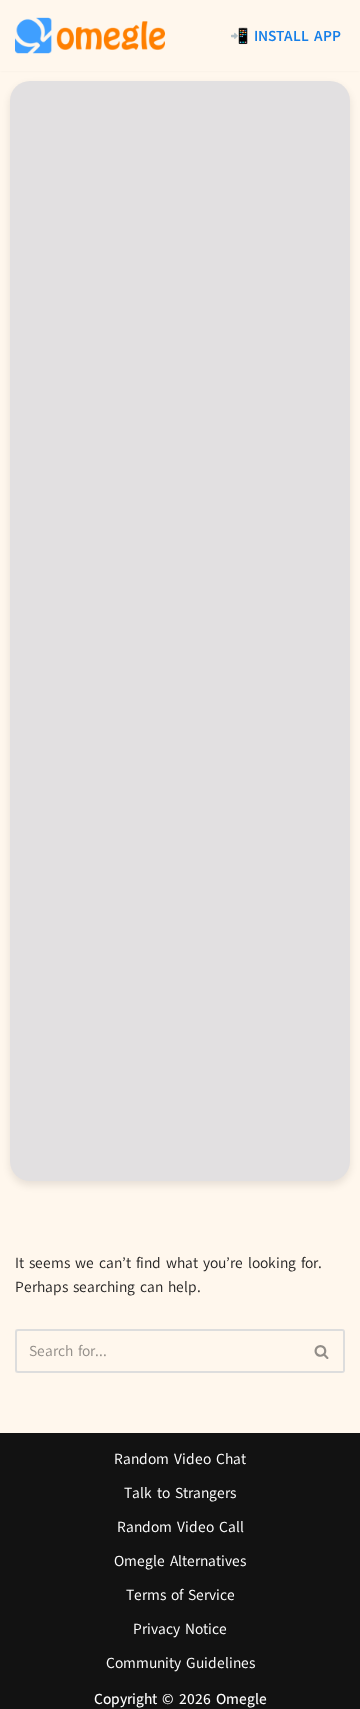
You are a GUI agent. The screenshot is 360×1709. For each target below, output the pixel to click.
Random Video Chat (180, 1459)
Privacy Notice (180, 1629)
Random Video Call (180, 1527)
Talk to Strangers (180, 1493)
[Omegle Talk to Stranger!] (90, 35)
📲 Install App (285, 36)
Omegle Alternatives (180, 1561)
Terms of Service (180, 1595)
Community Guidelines (180, 1663)
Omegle (241, 1699)
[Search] (322, 1351)
